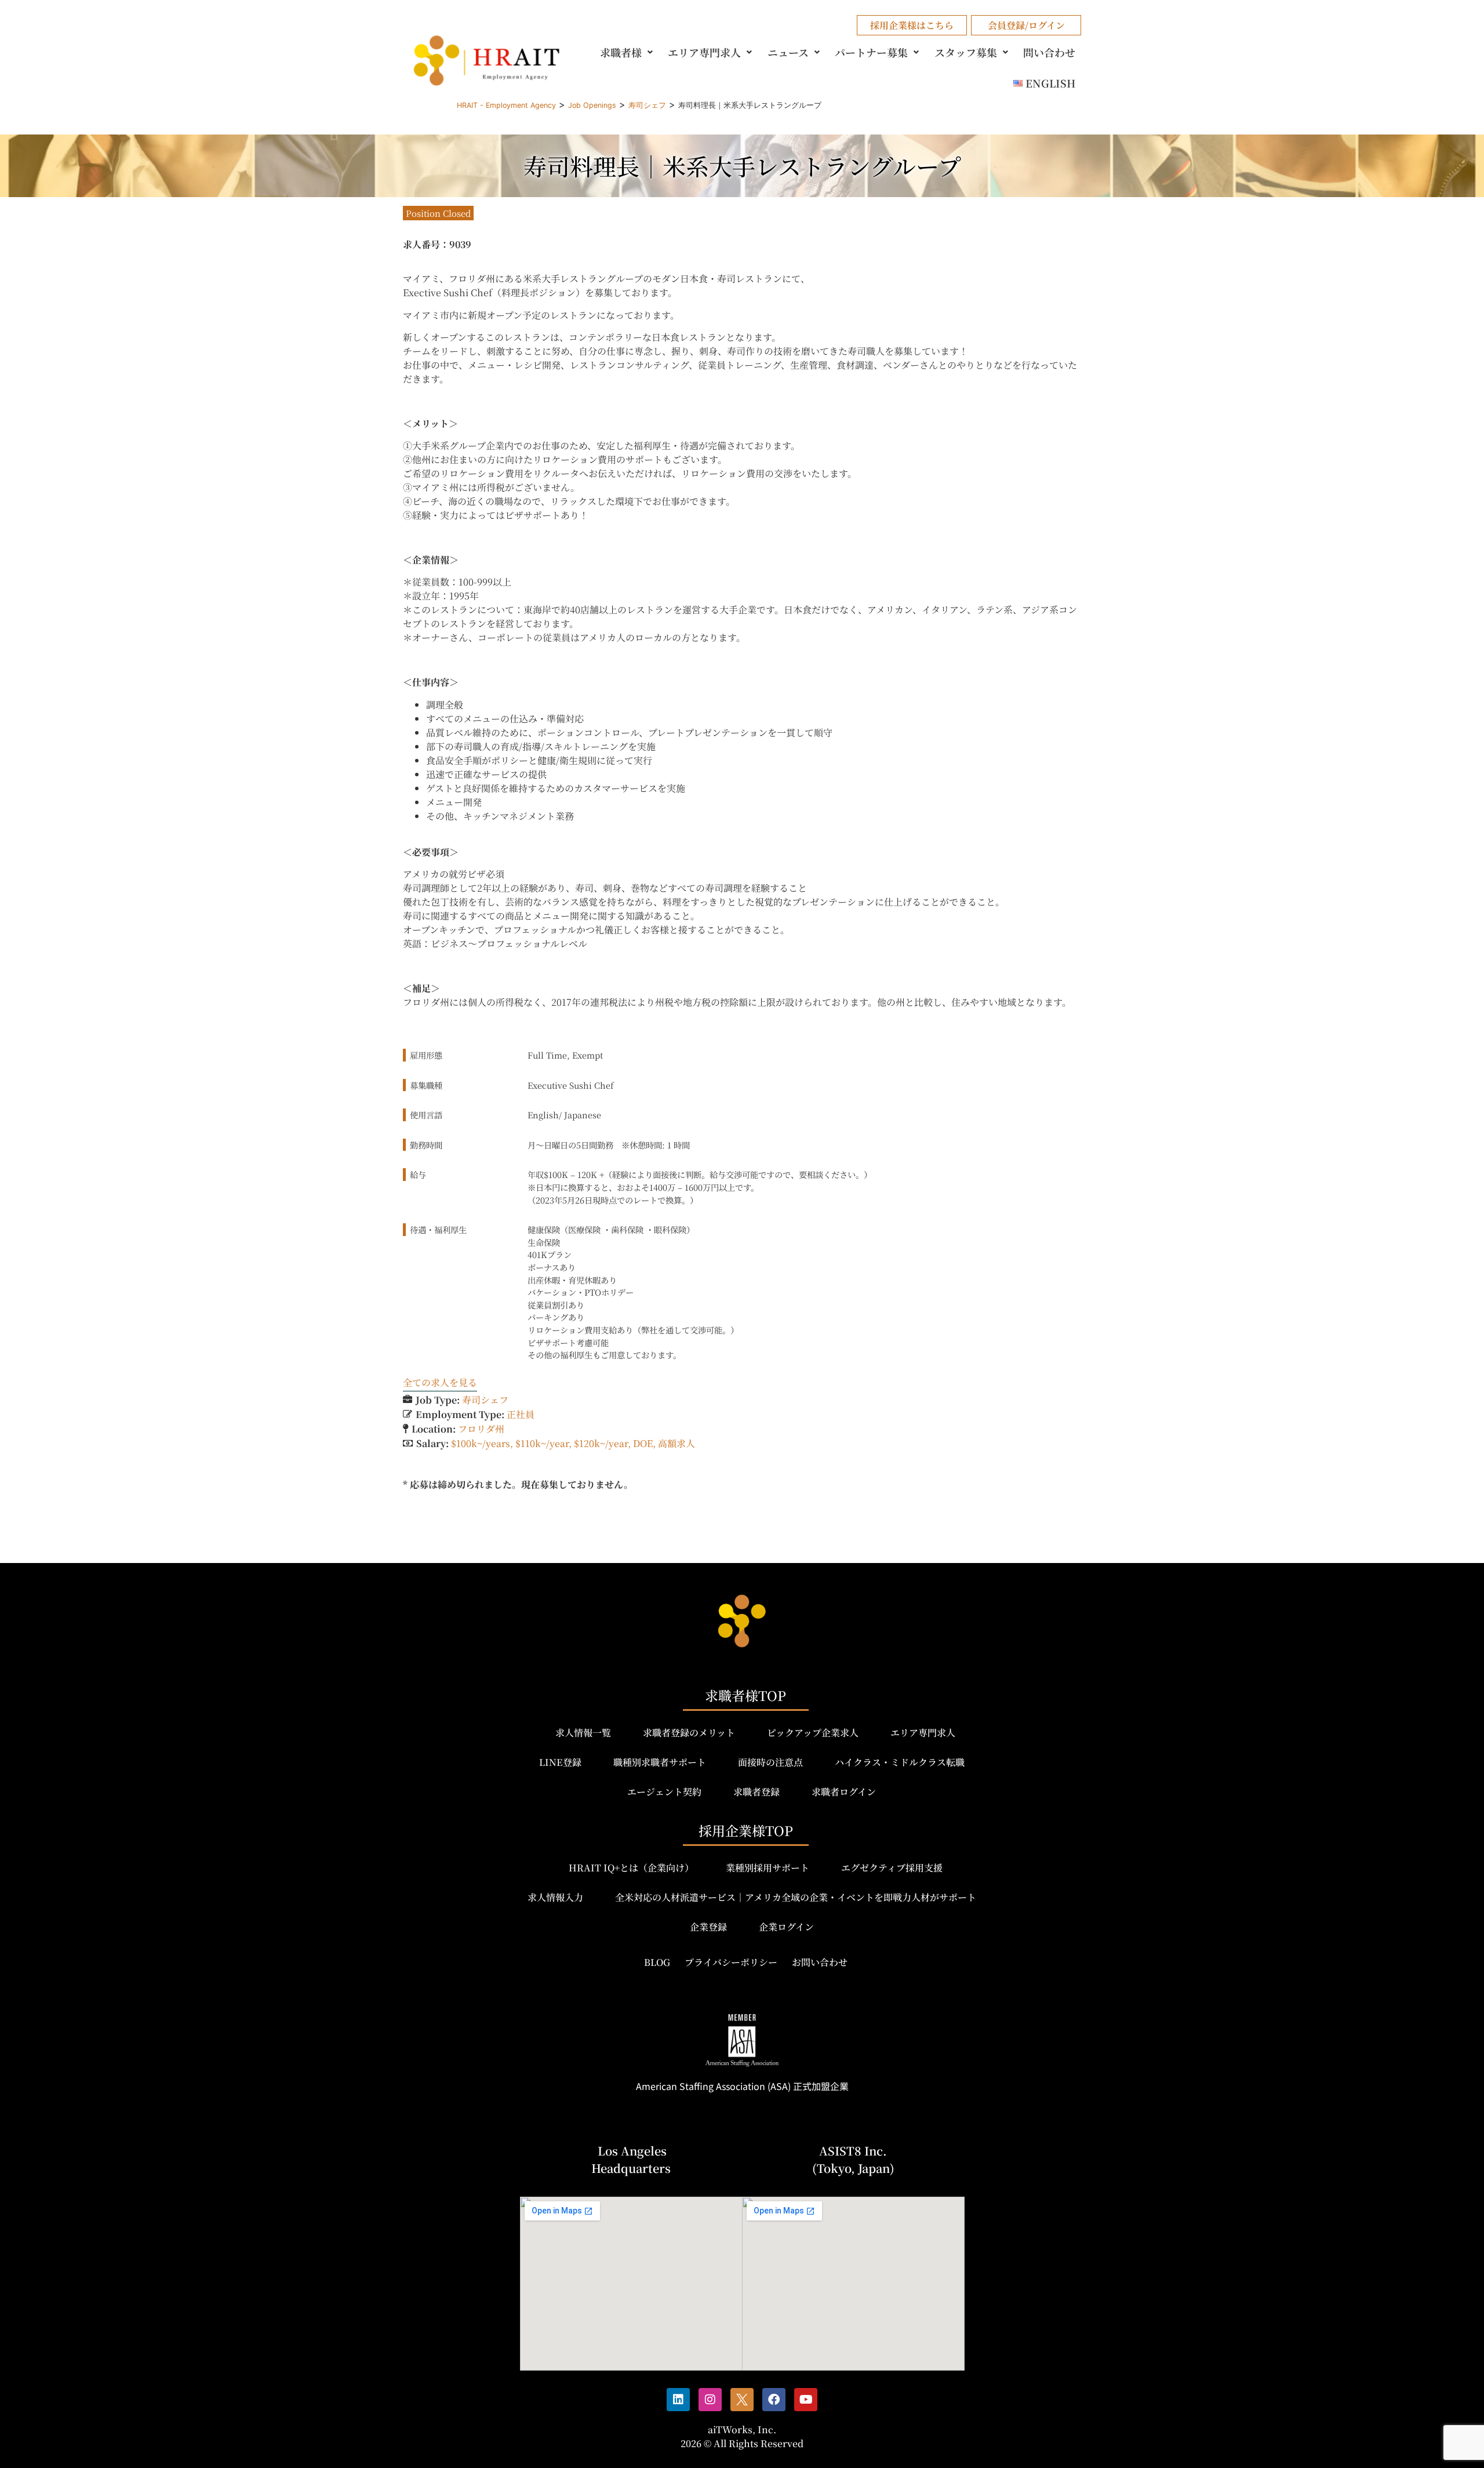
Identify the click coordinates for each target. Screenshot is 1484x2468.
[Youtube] (806, 2400)
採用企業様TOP (746, 1831)
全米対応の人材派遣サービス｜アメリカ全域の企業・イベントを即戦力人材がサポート (796, 1897)
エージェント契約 (664, 1792)
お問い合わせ (820, 1962)
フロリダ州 (481, 1429)
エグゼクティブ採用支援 (892, 1868)
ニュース (788, 52)
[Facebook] (774, 2400)
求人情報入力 (555, 1897)
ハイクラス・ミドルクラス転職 (900, 1762)
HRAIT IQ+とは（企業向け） (631, 1868)
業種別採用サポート (768, 1868)
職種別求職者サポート (660, 1762)
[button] (628, 52)
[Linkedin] (678, 2400)
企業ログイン (786, 1927)
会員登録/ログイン (1026, 25)
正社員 (521, 1414)
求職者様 (621, 52)
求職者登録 (756, 1792)
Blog (657, 1962)
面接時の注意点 (770, 1762)
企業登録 (708, 1927)
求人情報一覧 (583, 1733)
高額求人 (676, 1443)
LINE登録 (560, 1762)
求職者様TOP (745, 1695)
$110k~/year (542, 1443)
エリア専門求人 (704, 52)
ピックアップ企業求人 (813, 1733)
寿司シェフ (485, 1400)
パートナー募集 (871, 52)
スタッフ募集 (966, 52)
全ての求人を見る (440, 1382)
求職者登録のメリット (689, 1733)
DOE (643, 1443)
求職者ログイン (844, 1792)
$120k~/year (601, 1443)
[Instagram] (710, 2400)
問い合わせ (1049, 52)
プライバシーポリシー (731, 1962)
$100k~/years (481, 1443)
